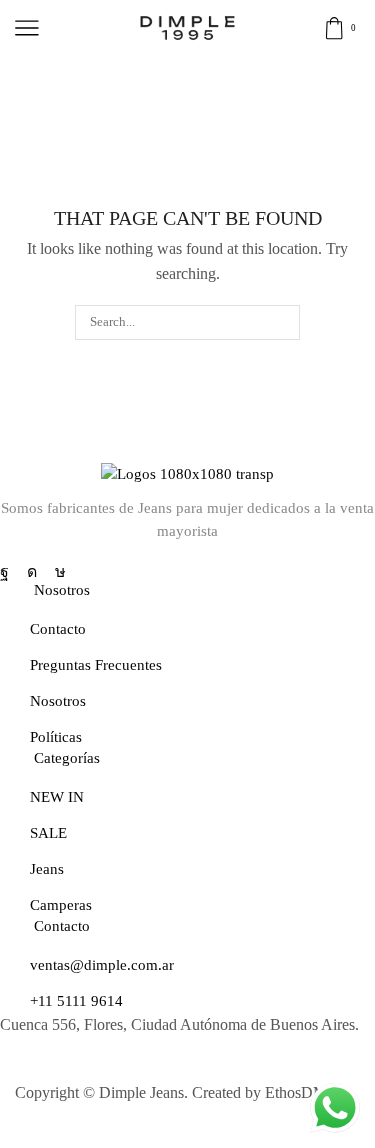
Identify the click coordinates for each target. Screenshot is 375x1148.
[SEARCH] (282, 322)
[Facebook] (4, 572)
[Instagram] (32, 572)
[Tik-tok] (60, 572)
